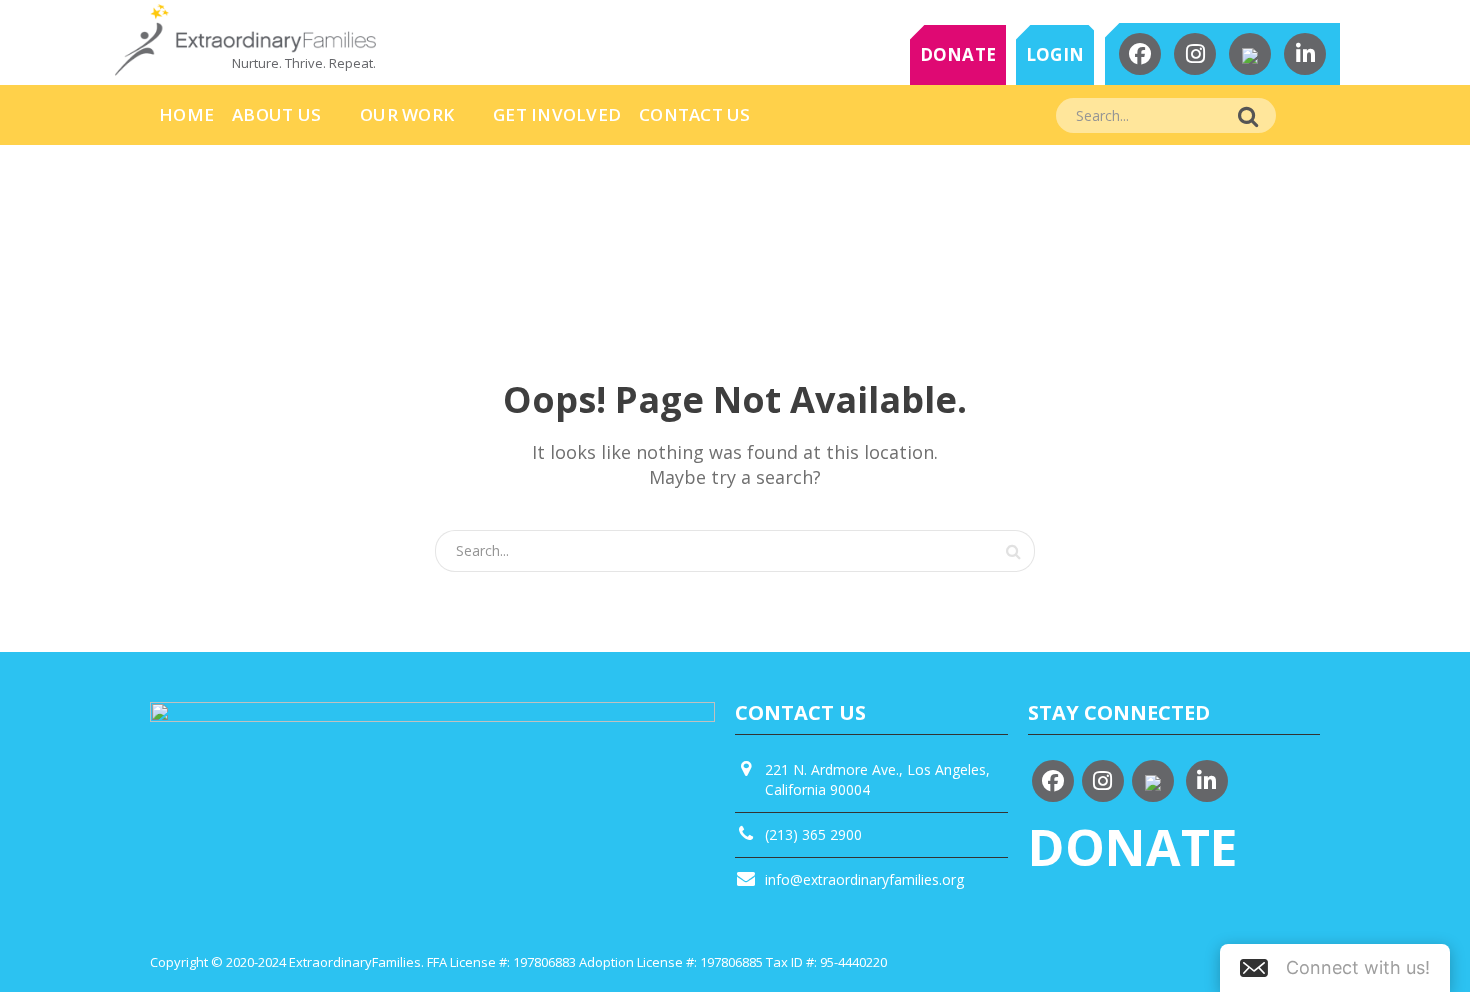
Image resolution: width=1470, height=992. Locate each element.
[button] (1335, 968)
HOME (186, 114)
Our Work (407, 114)
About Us (276, 114)
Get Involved (557, 114)
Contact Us (695, 114)
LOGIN (1055, 54)
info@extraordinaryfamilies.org (864, 879)
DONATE (958, 54)
